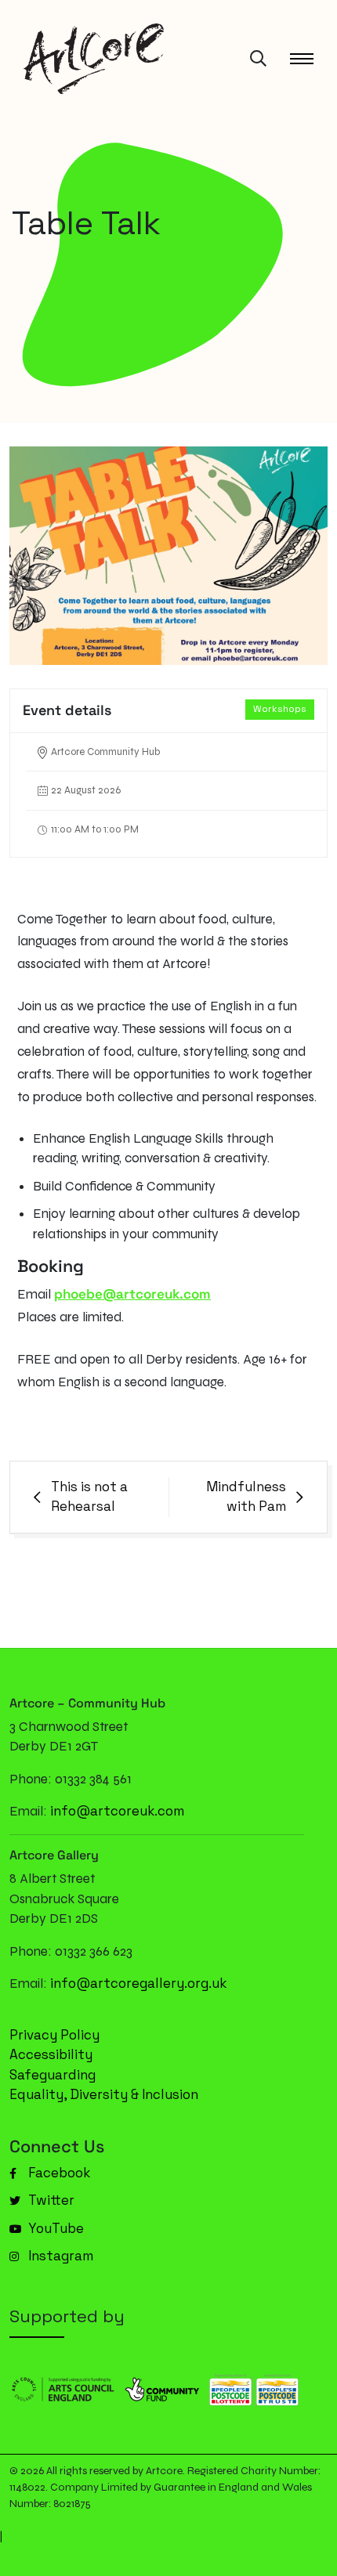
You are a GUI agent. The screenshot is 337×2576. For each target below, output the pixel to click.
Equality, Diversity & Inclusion (104, 2094)
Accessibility (51, 2054)
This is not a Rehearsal (89, 1497)
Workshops (280, 709)
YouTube (54, 2228)
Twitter (50, 2200)
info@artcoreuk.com (117, 1811)
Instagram (59, 2256)
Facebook (58, 2173)
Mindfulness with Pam (246, 1497)
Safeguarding (53, 2075)
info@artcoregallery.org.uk (138, 1983)
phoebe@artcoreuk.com (132, 1294)
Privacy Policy (54, 2035)
